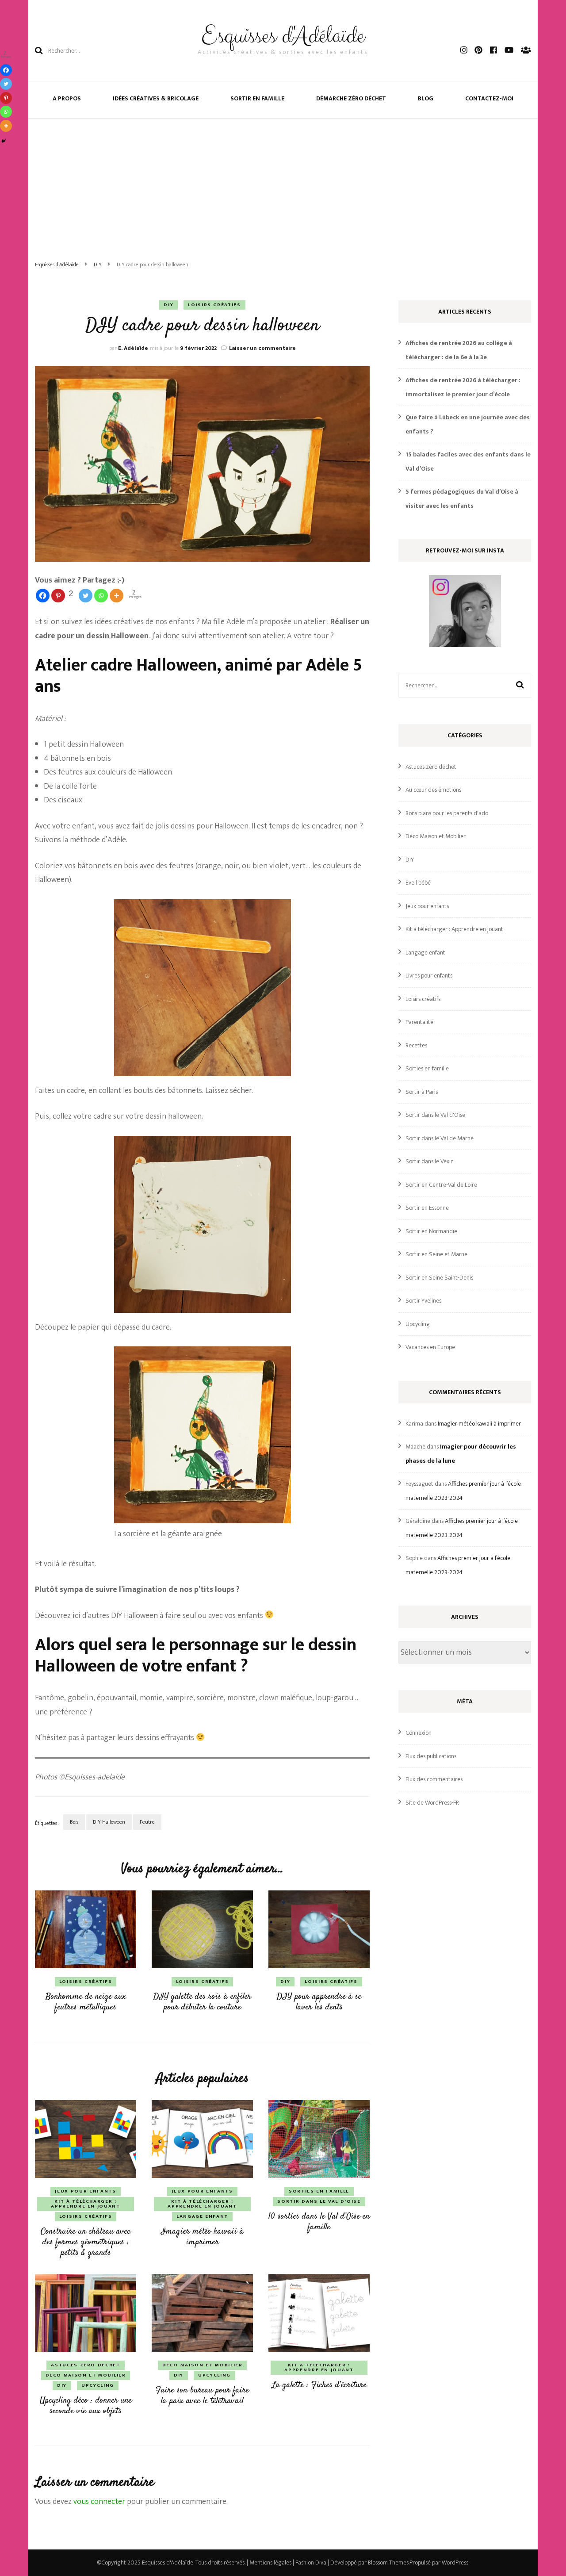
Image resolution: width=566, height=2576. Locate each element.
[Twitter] (86, 596)
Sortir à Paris (422, 1092)
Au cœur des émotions (433, 790)
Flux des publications (431, 1756)
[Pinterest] (6, 98)
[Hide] (4, 141)
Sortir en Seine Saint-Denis (439, 1278)
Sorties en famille (319, 2191)
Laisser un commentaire (262, 348)
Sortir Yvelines (423, 1301)
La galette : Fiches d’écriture (319, 2385)
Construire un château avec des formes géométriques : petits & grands (86, 2242)
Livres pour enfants (429, 976)
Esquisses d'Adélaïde (283, 36)
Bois (74, 1822)
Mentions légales (270, 2563)
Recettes (416, 1045)
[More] (117, 596)
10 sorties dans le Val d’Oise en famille (319, 2222)
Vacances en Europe (430, 1347)
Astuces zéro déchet (85, 2365)
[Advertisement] (283, 185)
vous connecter (99, 2502)
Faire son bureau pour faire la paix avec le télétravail (202, 2396)
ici (77, 1616)
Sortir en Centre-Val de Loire (441, 1185)
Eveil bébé (418, 883)
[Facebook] (43, 596)
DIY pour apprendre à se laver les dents (319, 2002)
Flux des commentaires (434, 1779)
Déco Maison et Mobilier (86, 2375)
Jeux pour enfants (85, 2191)
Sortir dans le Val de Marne (440, 1138)
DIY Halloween (109, 1822)
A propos (67, 98)
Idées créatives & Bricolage (156, 98)
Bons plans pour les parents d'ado (447, 813)
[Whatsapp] (101, 596)
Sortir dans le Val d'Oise (319, 2201)
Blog (426, 98)
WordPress (455, 2563)
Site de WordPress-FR (432, 1803)
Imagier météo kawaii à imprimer (202, 2237)
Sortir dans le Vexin (430, 1161)
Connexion (419, 1733)
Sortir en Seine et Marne (436, 1254)
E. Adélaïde (133, 348)
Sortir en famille (257, 98)
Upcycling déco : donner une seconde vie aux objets (86, 2406)
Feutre (147, 1822)
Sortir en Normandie (431, 1231)
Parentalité (419, 1022)
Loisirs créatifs (214, 305)
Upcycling (98, 2385)
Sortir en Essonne (427, 1208)
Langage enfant (202, 2216)
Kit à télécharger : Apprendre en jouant (85, 2204)
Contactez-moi (489, 98)
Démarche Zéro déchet (351, 98)
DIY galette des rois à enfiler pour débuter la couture (202, 2002)
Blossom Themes (388, 2563)
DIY (168, 305)
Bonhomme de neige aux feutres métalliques (86, 2002)
